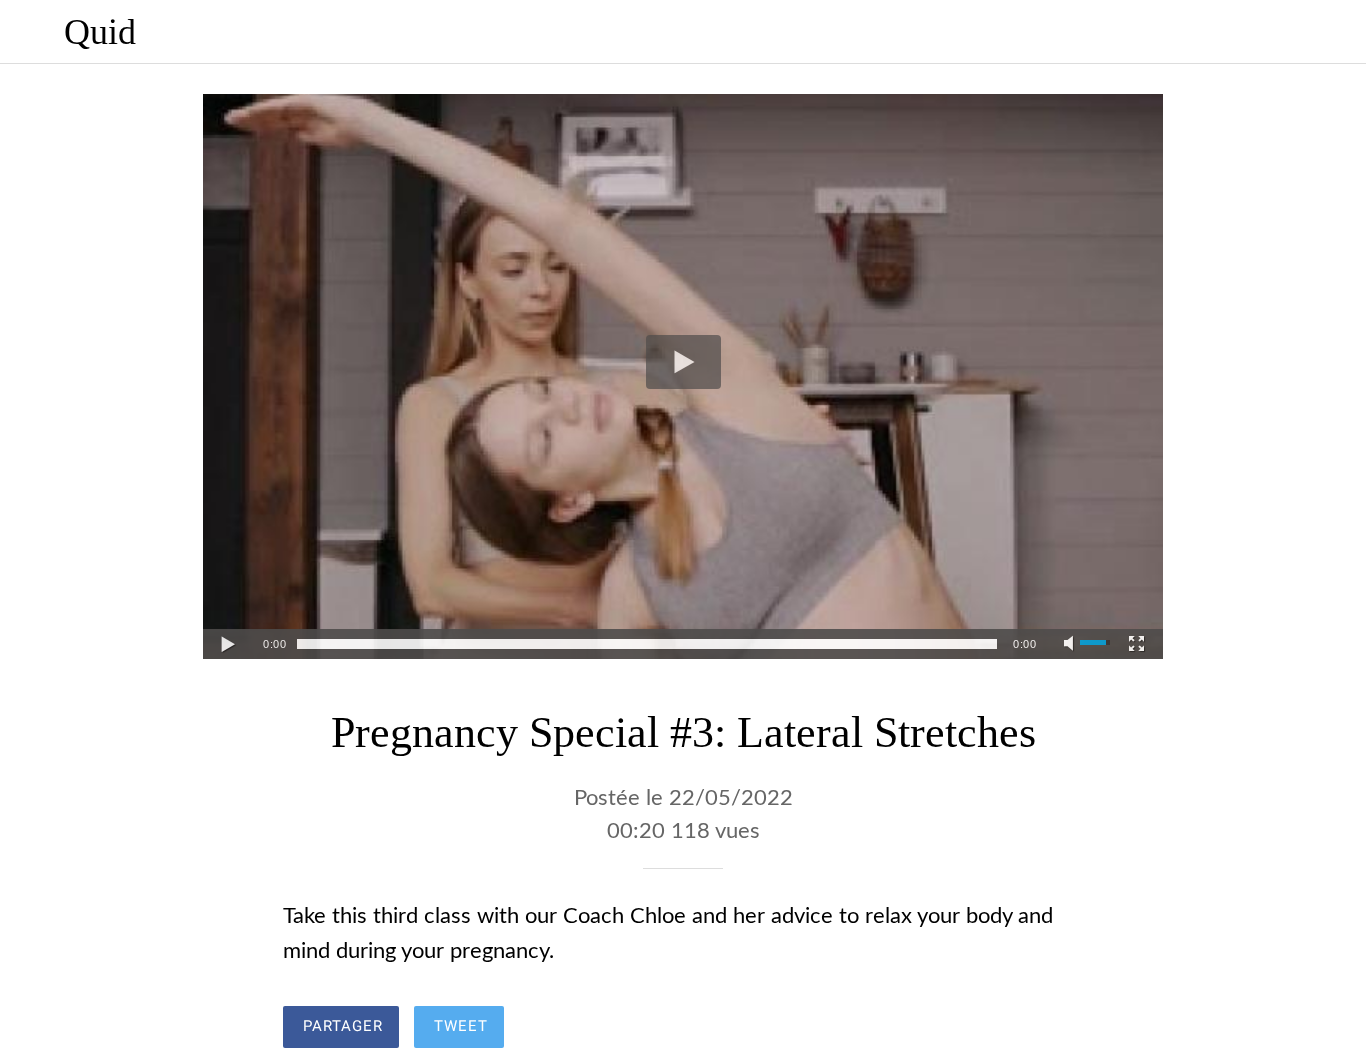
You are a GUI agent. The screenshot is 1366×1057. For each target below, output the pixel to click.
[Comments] (1059, 1029)
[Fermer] (32, 32)
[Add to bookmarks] (1011, 1029)
